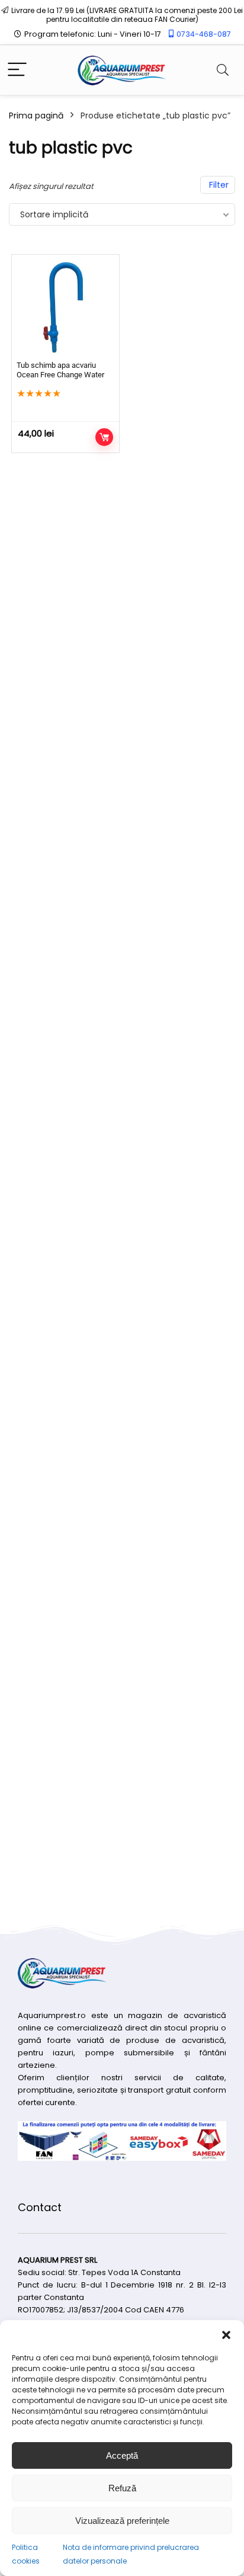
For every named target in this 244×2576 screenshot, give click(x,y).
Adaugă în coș (104, 437)
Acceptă (122, 2455)
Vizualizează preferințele (122, 2521)
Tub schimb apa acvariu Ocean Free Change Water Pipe (60, 375)
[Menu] (17, 70)
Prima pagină (36, 116)
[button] (226, 2335)
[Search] (223, 70)
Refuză (122, 2488)
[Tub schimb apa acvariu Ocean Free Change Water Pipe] (65, 308)
